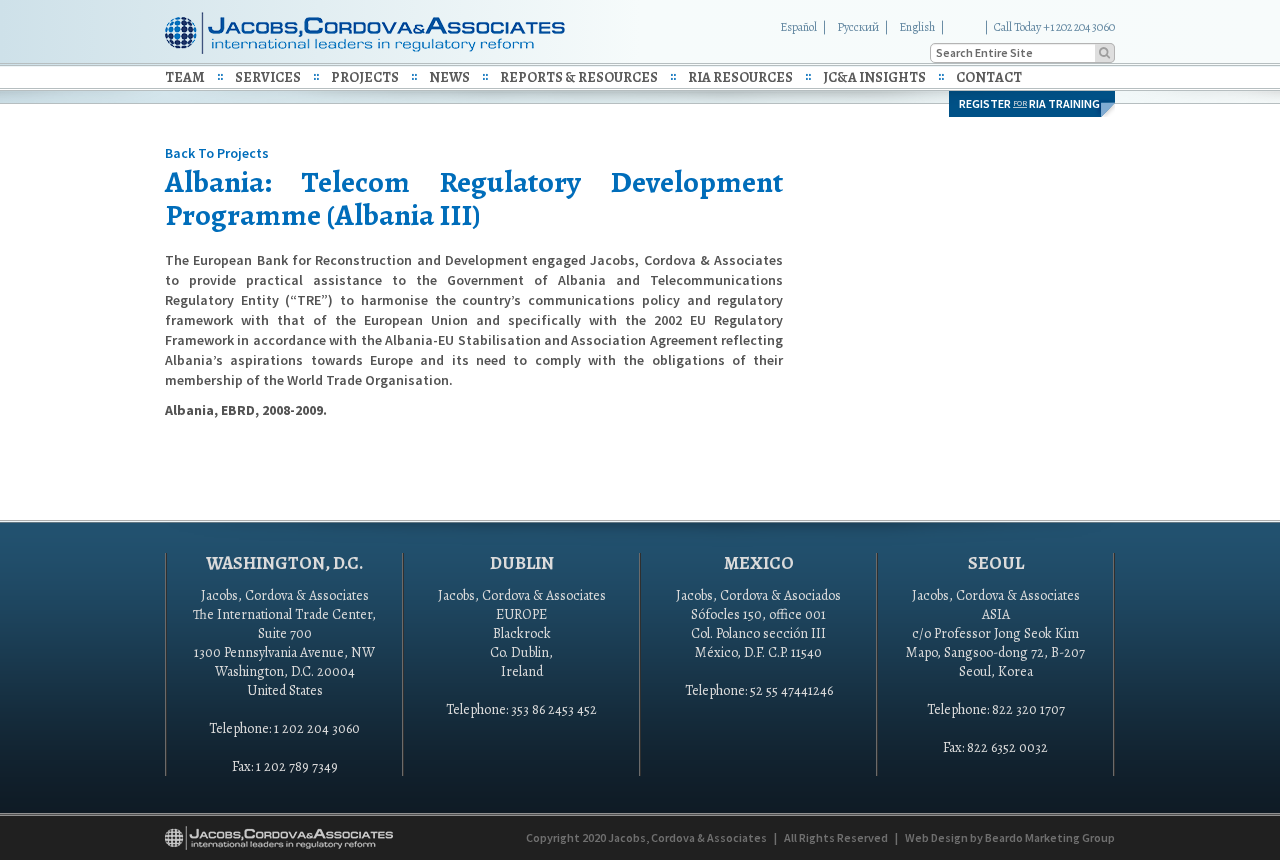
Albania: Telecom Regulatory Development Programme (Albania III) (474, 198)
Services (268, 77)
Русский (858, 27)
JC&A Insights (874, 77)
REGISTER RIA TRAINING (1029, 103)
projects (365, 77)
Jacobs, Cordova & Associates (687, 837)
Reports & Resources (579, 77)
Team (185, 77)
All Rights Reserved (836, 837)
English (917, 27)
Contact (989, 77)
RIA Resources (740, 77)
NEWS (449, 77)
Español (798, 27)
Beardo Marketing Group (1050, 837)
